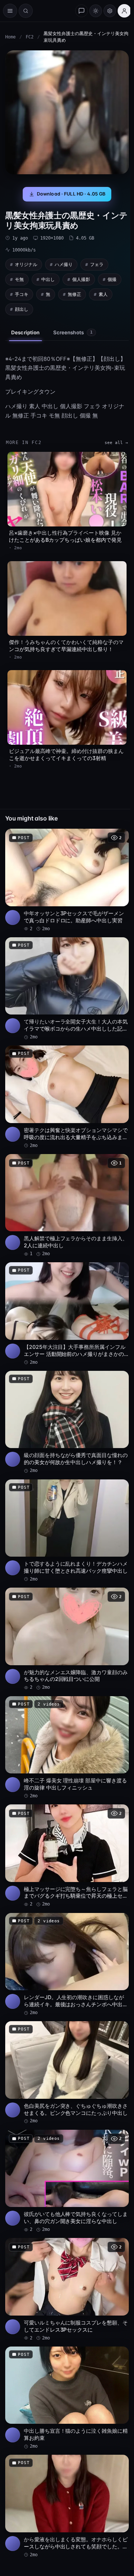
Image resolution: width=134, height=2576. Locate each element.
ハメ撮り (64, 264)
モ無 (19, 279)
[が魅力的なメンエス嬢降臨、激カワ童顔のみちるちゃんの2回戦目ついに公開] (67, 1639)
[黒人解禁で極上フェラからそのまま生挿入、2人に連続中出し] (67, 1206)
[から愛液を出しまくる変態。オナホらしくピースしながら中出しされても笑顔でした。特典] (67, 2506)
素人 (103, 294)
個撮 (112, 279)
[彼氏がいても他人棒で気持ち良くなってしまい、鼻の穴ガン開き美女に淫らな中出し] (67, 2181)
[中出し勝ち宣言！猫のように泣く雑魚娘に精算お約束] (67, 2398)
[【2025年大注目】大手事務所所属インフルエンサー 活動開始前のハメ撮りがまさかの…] (67, 1314)
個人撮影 (81, 279)
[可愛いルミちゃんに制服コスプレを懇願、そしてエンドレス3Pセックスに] (67, 2290)
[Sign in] (124, 11)
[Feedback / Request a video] (82, 11)
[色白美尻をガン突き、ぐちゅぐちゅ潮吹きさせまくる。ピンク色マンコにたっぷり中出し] (67, 2073)
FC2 (30, 37)
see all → (116, 443)
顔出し (22, 309)
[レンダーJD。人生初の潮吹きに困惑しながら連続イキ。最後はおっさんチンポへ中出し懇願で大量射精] (67, 1965)
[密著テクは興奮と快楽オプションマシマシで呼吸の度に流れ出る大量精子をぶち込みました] (67, 1097)
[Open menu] (10, 11)
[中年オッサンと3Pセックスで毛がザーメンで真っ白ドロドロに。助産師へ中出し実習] (67, 880)
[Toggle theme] (96, 11)
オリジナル (26, 264)
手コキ (22, 294)
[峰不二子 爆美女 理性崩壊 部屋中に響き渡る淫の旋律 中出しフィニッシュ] (67, 1748)
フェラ (97, 264)
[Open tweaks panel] (110, 11)
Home (10, 37)
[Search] (26, 11)
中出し (48, 279)
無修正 (74, 294)
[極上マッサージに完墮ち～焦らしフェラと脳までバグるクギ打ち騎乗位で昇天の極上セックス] (67, 1856)
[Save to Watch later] (119, 837)
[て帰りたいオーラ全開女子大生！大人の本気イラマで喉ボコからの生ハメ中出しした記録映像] (67, 989)
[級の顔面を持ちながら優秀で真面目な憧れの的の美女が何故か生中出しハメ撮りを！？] (67, 1423)
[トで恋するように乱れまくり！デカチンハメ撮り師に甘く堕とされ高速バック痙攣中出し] (67, 1531)
